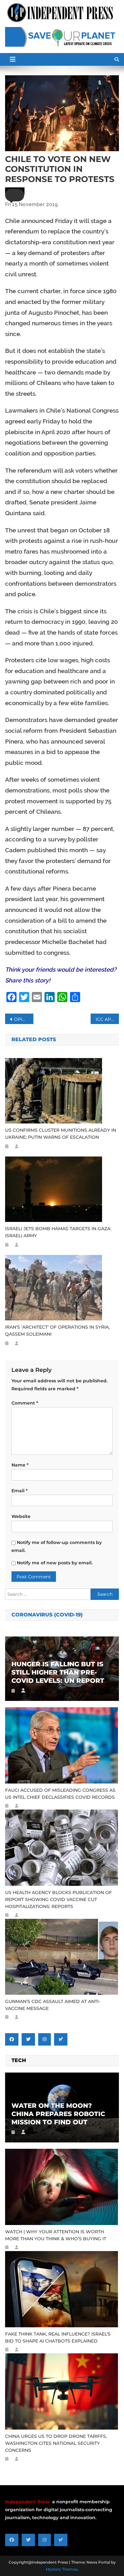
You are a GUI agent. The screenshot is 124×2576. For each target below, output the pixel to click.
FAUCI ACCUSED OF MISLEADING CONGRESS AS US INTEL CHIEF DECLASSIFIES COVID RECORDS (60, 1794)
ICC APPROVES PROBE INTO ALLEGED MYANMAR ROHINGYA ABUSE (107, 1019)
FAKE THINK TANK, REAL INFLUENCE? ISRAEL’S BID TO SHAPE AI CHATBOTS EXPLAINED (58, 2337)
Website (21, 1516)
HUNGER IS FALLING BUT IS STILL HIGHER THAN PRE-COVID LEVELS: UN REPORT (58, 1672)
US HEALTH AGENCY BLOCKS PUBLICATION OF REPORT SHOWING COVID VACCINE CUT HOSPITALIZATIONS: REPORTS (59, 1899)
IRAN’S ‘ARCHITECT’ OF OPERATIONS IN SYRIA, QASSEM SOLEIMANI (57, 1331)
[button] (15, 195)
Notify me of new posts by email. (55, 1563)
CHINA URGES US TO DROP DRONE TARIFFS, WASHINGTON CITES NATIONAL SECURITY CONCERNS (56, 2443)
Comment (25, 1403)
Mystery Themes (62, 2569)
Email (20, 1491)
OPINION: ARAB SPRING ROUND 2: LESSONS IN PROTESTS (24, 1019)
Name (20, 1465)
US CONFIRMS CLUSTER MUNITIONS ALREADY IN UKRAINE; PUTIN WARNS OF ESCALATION (61, 1134)
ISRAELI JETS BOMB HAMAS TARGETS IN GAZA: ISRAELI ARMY (58, 1232)
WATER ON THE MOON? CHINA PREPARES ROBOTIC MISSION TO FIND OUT (58, 2114)
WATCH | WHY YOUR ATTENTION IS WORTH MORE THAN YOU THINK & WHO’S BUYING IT (56, 2235)
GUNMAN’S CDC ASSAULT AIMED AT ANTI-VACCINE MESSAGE (53, 2005)
